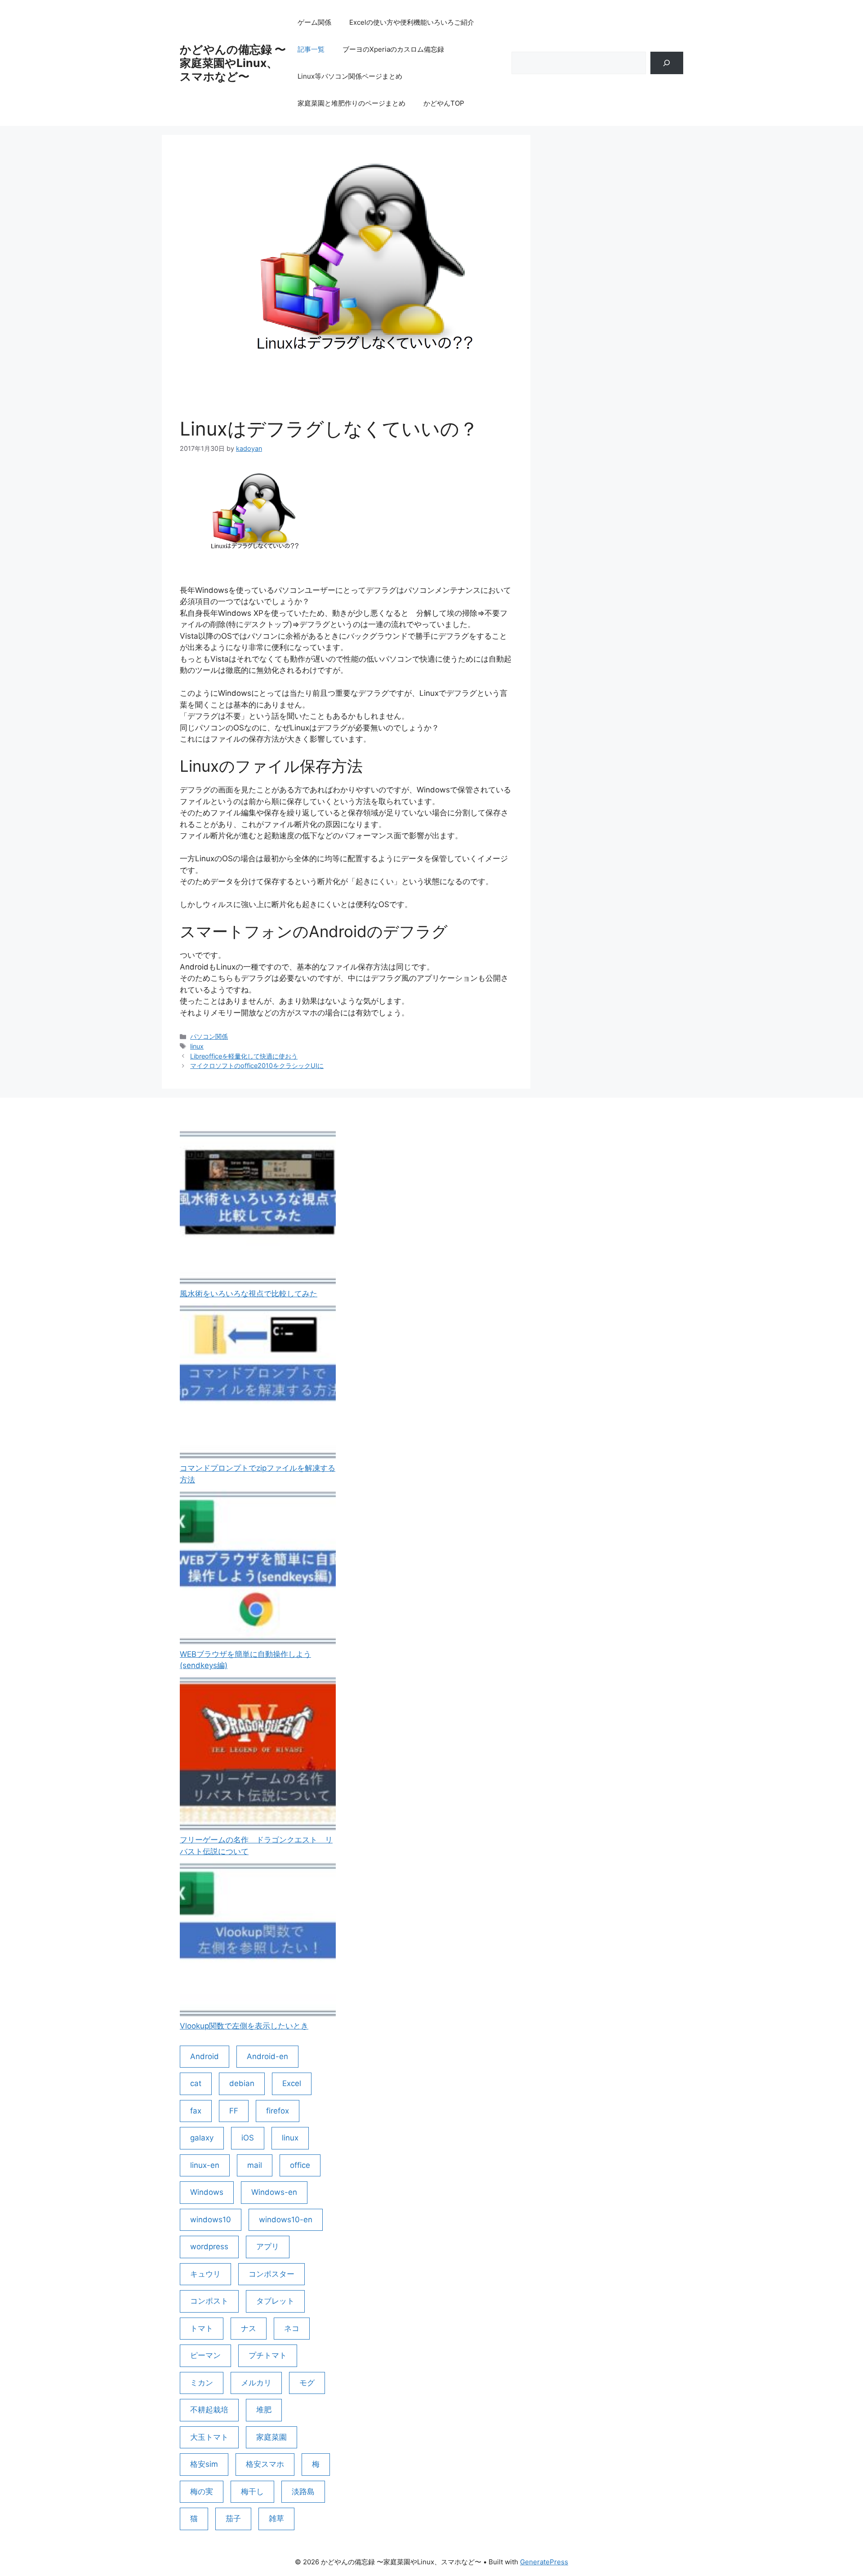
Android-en (267, 2056)
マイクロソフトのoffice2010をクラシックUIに (257, 1066)
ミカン (202, 2383)
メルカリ (256, 2383)
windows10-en (286, 2220)
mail (255, 2165)
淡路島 (303, 2491)
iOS (248, 2138)
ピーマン (205, 2355)
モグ (307, 2383)
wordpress (209, 2247)
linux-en (205, 2165)
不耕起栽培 (209, 2410)
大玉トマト (209, 2437)
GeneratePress (544, 2562)
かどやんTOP (444, 103)
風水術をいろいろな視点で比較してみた (249, 1294)
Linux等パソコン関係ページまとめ (350, 76)
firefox (278, 2111)
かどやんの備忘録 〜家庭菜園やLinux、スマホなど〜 (233, 63)
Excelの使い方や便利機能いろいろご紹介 (412, 22)
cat (196, 2083)
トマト (202, 2328)
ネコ (292, 2328)
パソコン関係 (209, 1036)
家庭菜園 (271, 2437)
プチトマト (268, 2355)
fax (196, 2111)
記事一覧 (311, 49)
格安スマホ (265, 2464)
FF (234, 2111)
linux (197, 1046)
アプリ (268, 2247)
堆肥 (264, 2410)
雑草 (276, 2518)
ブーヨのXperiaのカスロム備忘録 (393, 49)
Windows (207, 2192)
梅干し (252, 2491)
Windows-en (274, 2192)
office (300, 2165)
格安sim (204, 2464)
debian (242, 2083)
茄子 (233, 2518)
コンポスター (271, 2274)
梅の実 (202, 2491)
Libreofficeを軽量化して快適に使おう (244, 1056)
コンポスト (209, 2301)
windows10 (211, 2220)
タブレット (275, 2301)
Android (205, 2056)
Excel (292, 2083)
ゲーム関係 (314, 22)
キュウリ (205, 2274)
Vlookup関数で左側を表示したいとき (244, 2026)
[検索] (667, 63)
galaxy (202, 2138)
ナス (249, 2328)
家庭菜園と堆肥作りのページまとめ (351, 103)
